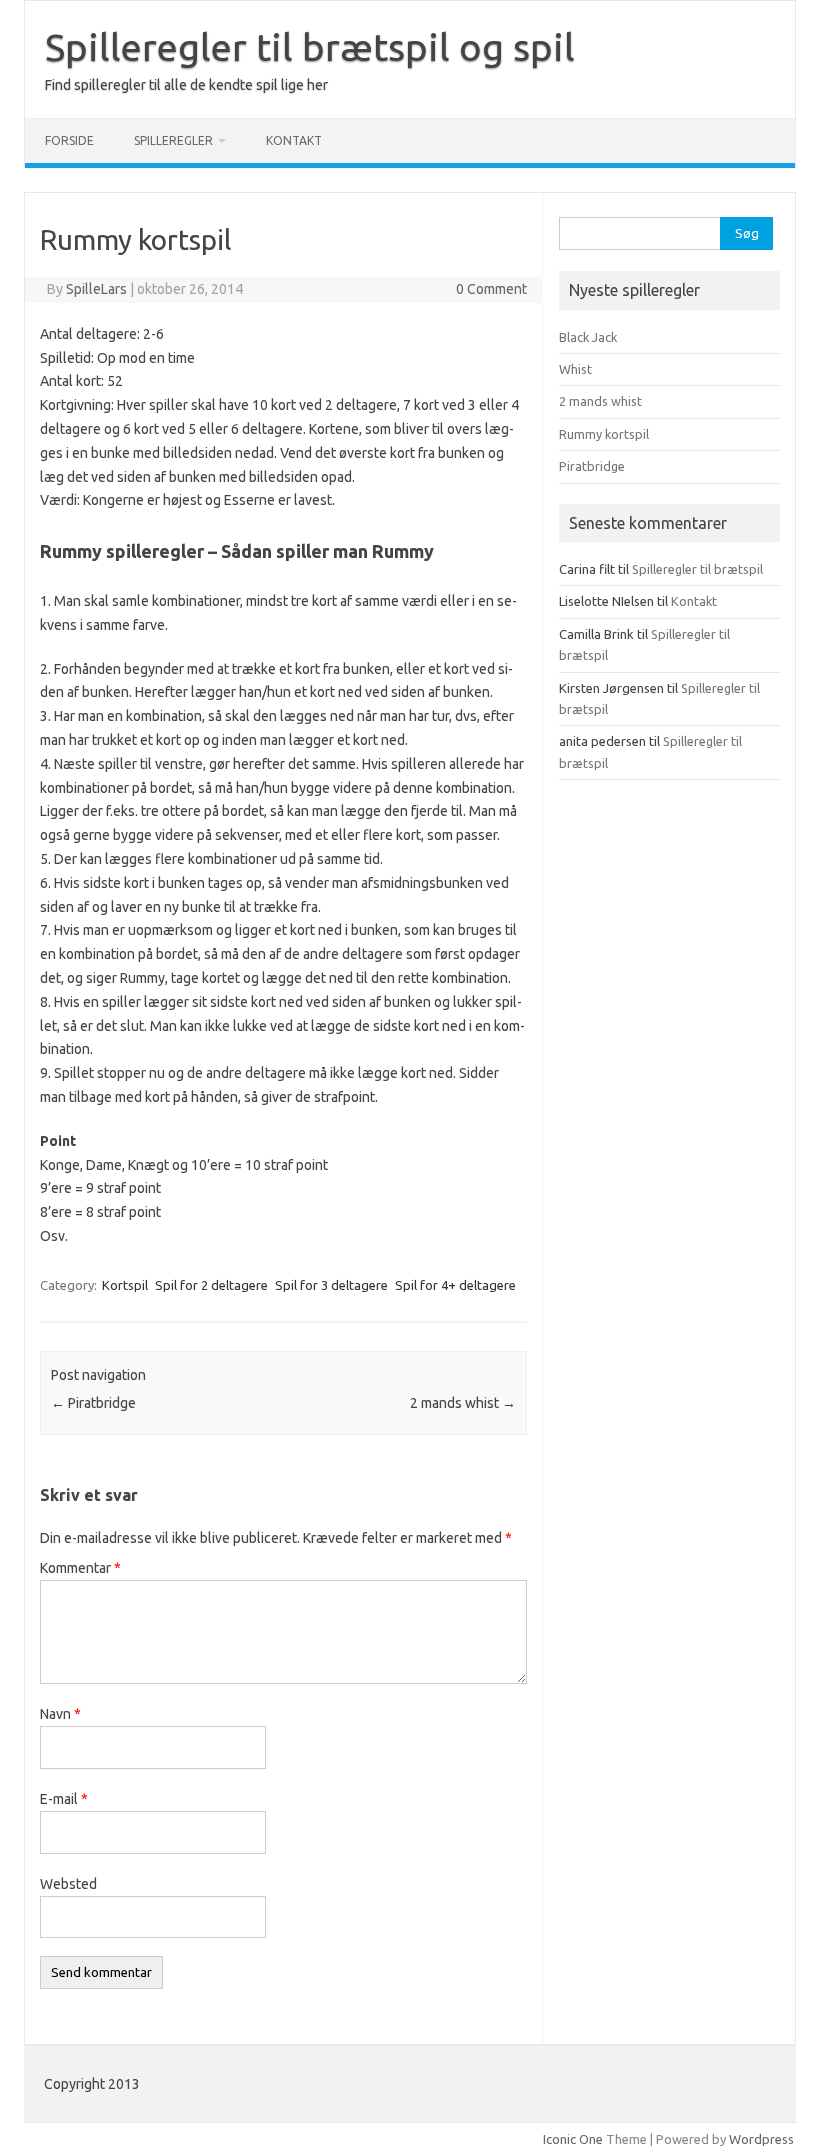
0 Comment (491, 289)
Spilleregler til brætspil (697, 569)
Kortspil (125, 1285)
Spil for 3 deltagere (331, 1285)
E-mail (64, 1799)
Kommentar (80, 1568)
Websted (68, 1884)
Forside (69, 140)
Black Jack (588, 337)
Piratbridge (93, 1403)
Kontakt (294, 140)
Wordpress (761, 2139)
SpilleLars (96, 289)
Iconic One (573, 2139)
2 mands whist (463, 1403)
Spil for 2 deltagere (211, 1285)
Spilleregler (173, 140)
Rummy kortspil (604, 434)
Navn (60, 1714)
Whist (575, 369)
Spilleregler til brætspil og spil (310, 47)
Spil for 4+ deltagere (455, 1285)
